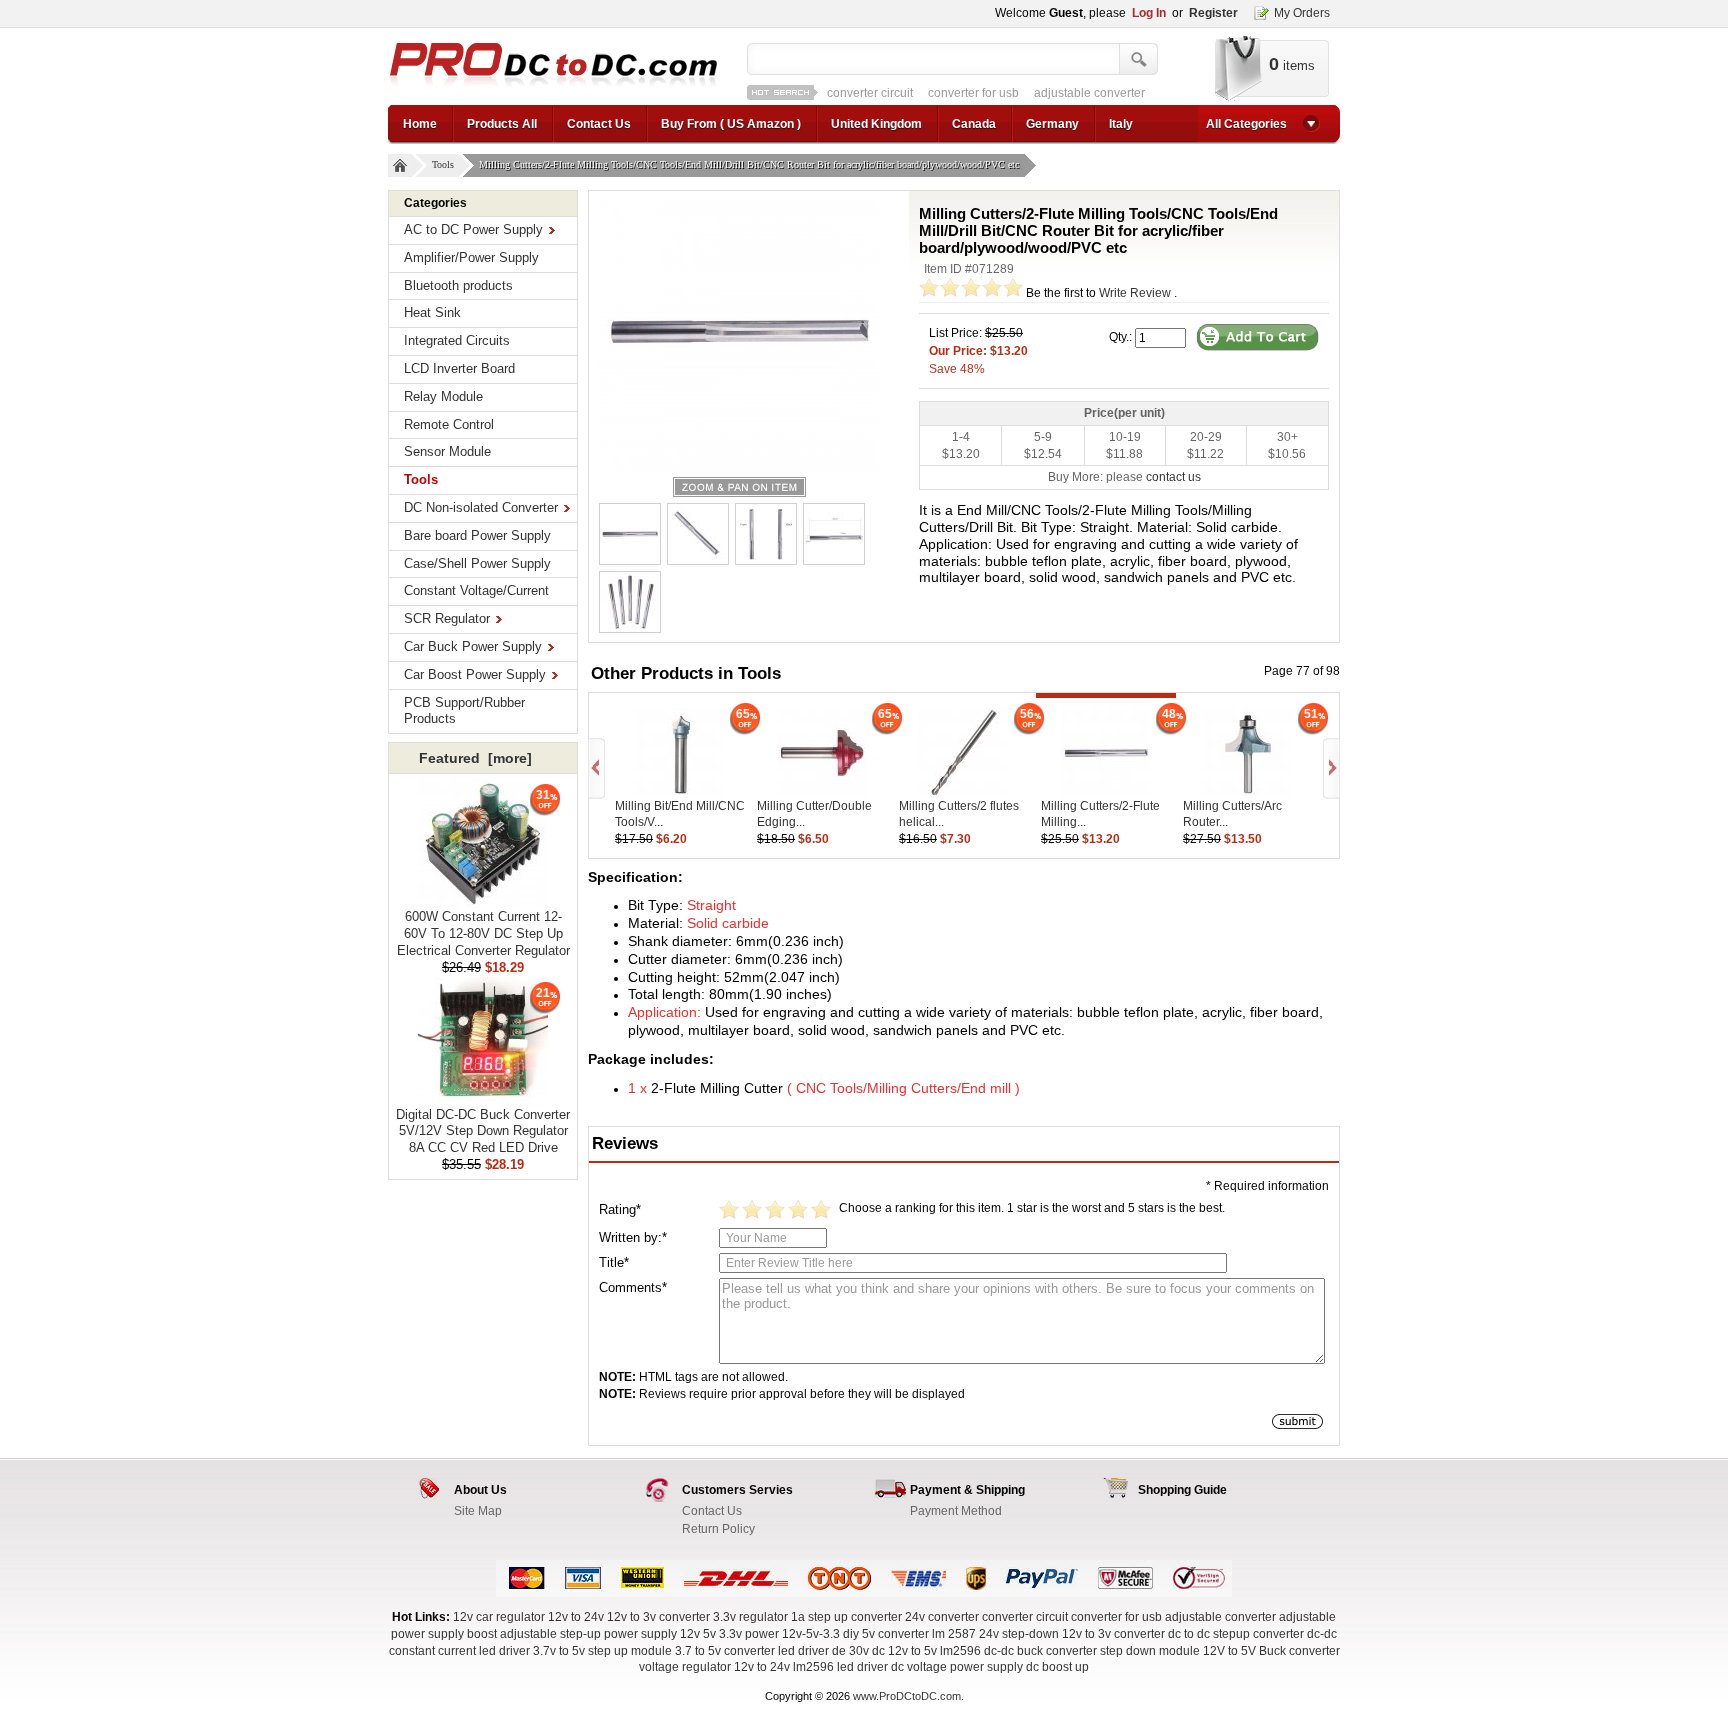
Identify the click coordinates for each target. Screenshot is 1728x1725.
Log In (1149, 13)
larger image (739, 487)
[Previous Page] (598, 768)
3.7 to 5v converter (725, 1651)
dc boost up (1057, 1667)
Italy (1121, 124)
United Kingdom (876, 124)
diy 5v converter (886, 1634)
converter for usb (973, 93)
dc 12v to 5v (904, 1651)
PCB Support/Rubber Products (464, 711)
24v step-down (1019, 1634)
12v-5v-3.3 (812, 1634)
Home (420, 124)
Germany (1052, 124)
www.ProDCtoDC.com (907, 1696)
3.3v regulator (750, 1617)
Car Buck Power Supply (473, 646)
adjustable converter (1089, 93)
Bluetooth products (458, 285)
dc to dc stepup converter (1236, 1634)
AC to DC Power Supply (473, 229)
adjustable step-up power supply (588, 1634)
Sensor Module (447, 451)
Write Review (1135, 293)
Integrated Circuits (457, 340)
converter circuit (870, 93)
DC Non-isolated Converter (481, 507)
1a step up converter (846, 1617)
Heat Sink (432, 312)
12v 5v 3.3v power (729, 1634)
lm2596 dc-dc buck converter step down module (1070, 1651)
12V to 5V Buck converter (1271, 1651)
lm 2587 (954, 1634)
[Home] (400, 165)
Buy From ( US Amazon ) (731, 124)
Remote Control (449, 424)
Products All (502, 124)
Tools (443, 164)
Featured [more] (475, 758)
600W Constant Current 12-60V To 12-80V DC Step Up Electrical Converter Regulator (483, 933)
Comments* (633, 1287)
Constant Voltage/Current (476, 590)
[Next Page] (1330, 768)
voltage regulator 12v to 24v (714, 1667)
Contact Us (599, 124)
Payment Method (956, 1511)
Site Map (478, 1511)
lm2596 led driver (840, 1667)
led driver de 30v (823, 1651)
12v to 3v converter (658, 1617)
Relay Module (443, 396)
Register (1213, 13)
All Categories (1246, 124)
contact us (1173, 477)
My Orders (1302, 13)
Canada (974, 124)
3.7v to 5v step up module (602, 1651)
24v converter (942, 1617)
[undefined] (739, 331)
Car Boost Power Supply (475, 674)
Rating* (620, 1209)
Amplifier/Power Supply (471, 257)
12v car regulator (499, 1617)
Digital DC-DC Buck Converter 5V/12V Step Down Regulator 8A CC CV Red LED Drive (483, 1131)
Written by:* (633, 1237)
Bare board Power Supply (477, 535)
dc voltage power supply (957, 1667)
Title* (614, 1262)
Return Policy (718, 1529)
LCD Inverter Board (459, 368)
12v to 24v (576, 1617)
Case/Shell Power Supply (477, 563)
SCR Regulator (447, 618)
